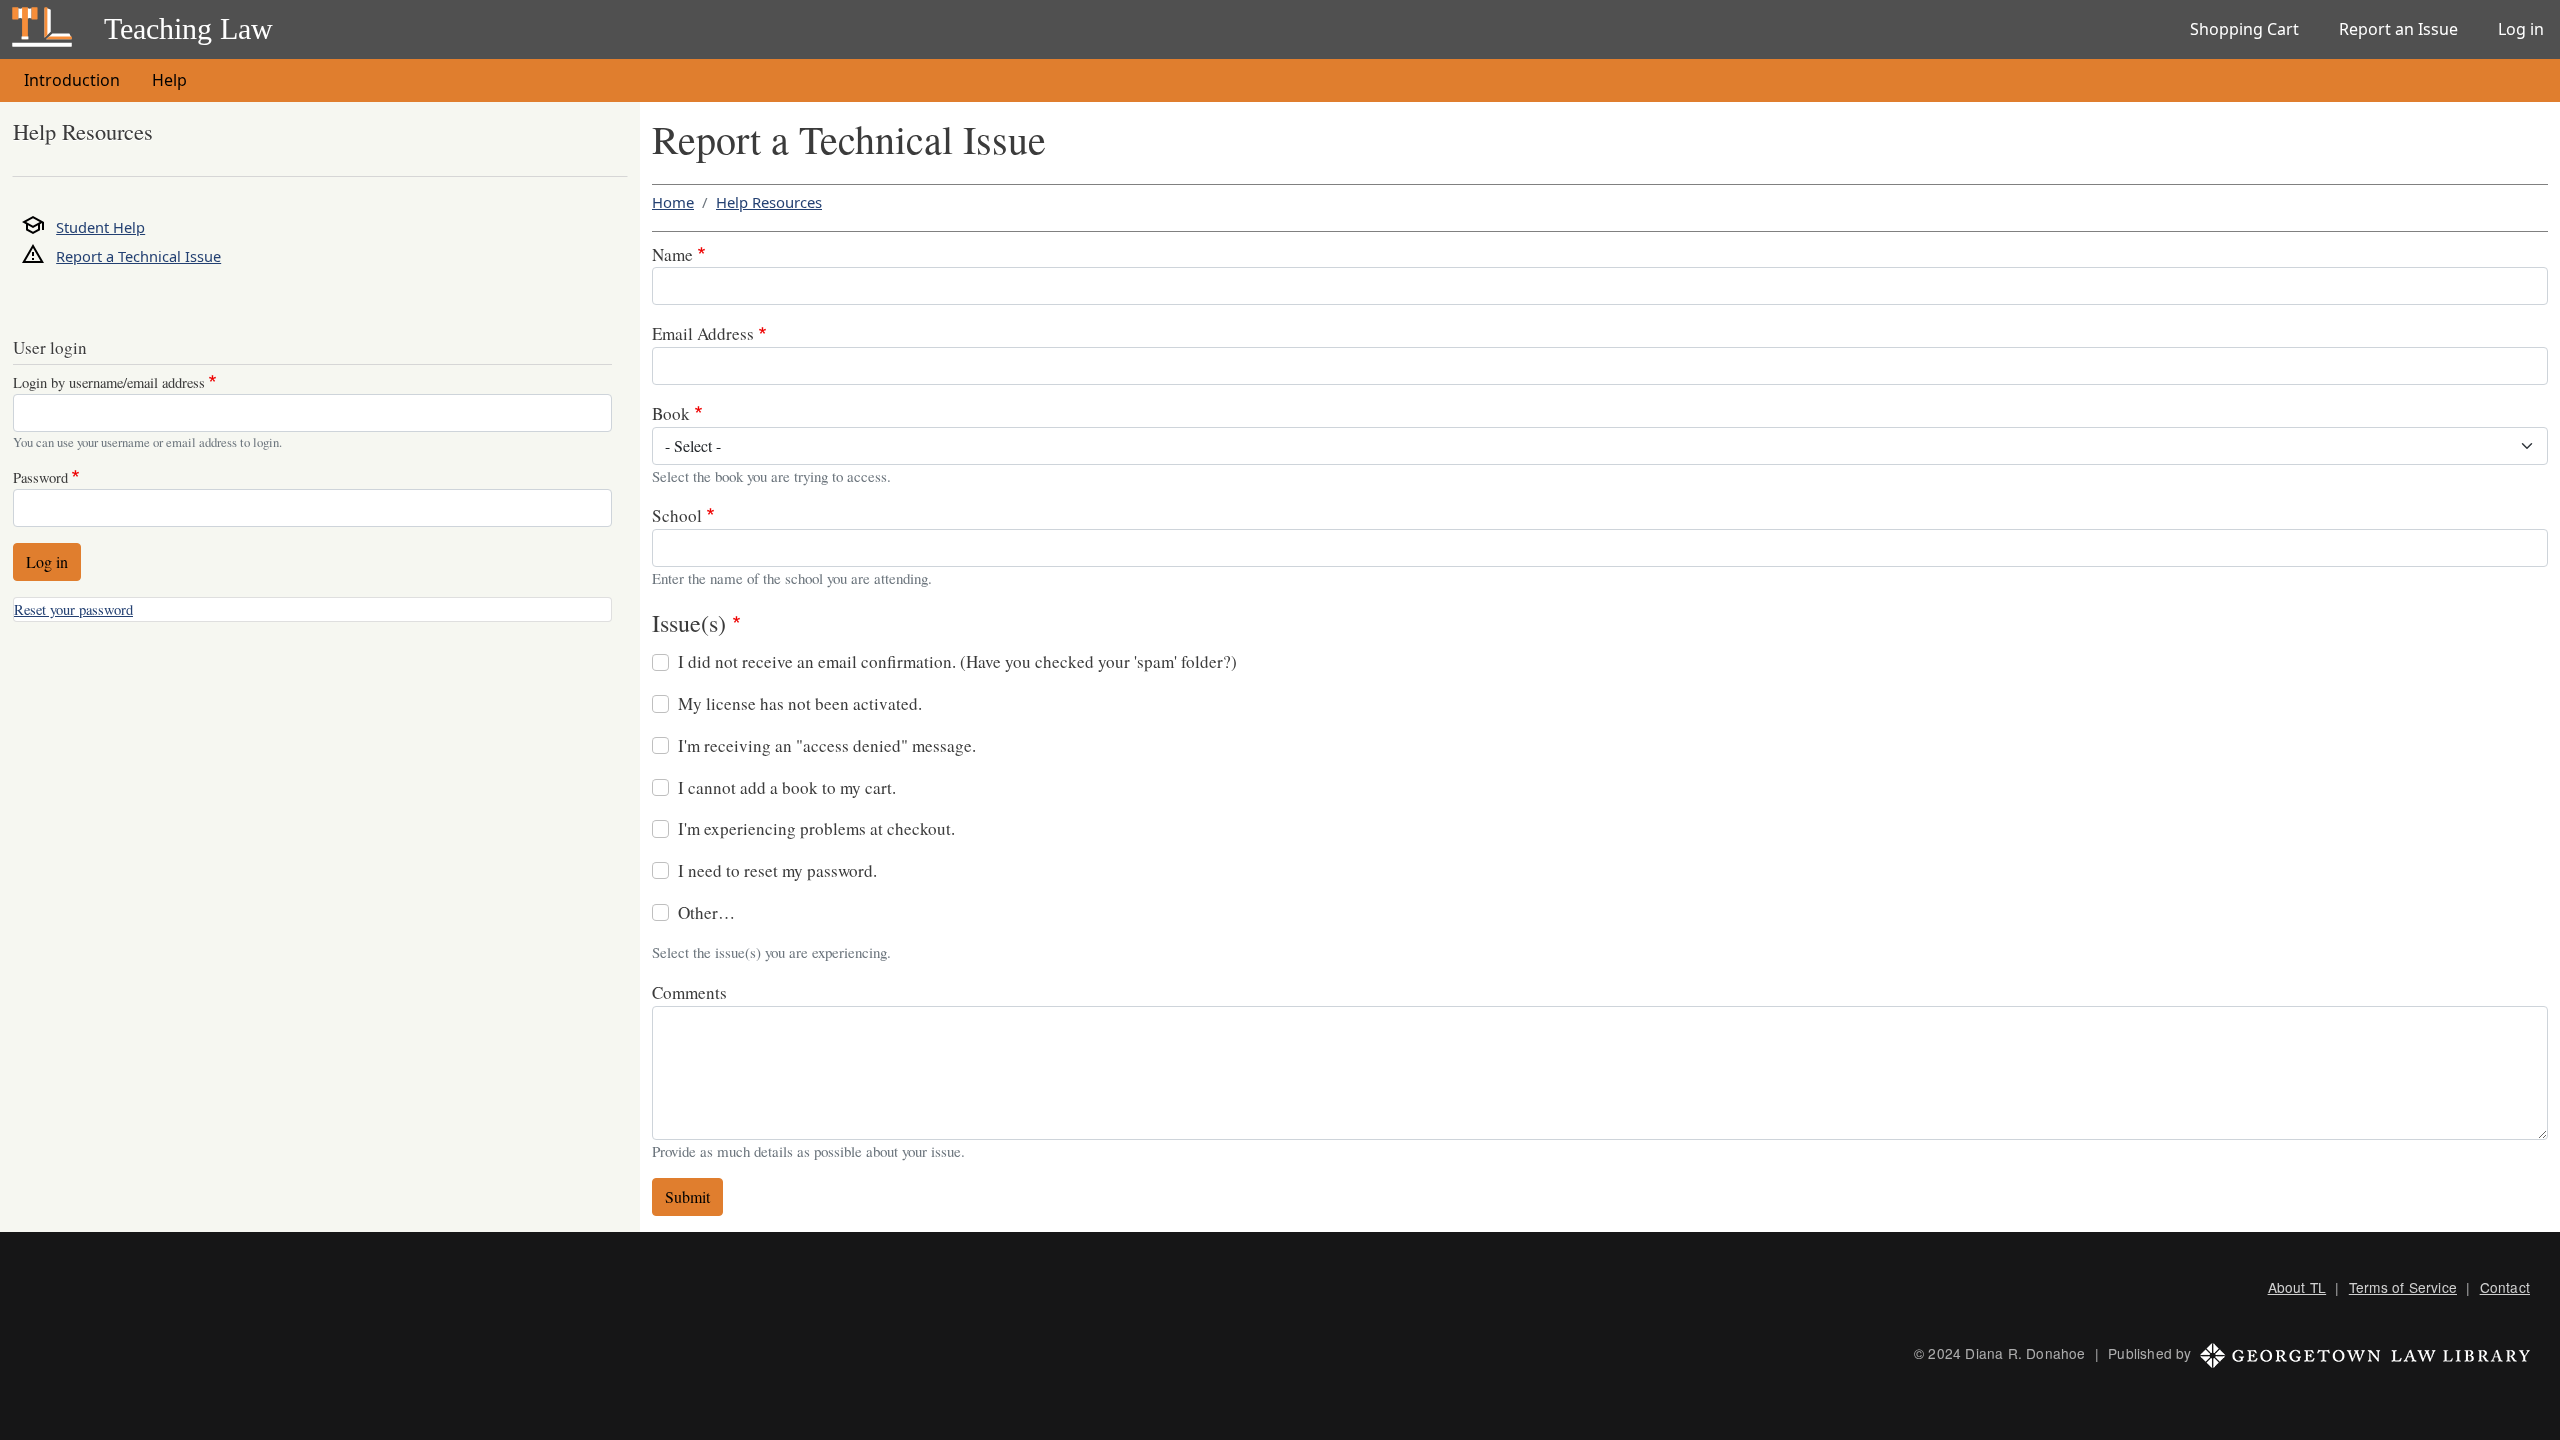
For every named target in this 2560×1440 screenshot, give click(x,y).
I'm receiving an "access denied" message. (827, 745)
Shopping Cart (2244, 29)
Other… (706, 912)
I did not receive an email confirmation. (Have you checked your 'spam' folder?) (957, 661)
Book (671, 413)
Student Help (100, 227)
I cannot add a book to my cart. (787, 787)
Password (40, 477)
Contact (2505, 1287)
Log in (2521, 29)
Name (672, 254)
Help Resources (769, 202)
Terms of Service (2403, 1287)
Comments (689, 992)
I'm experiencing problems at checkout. (816, 828)
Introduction (72, 80)
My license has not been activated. (800, 703)
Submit (687, 1196)
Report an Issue (2398, 29)
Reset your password (73, 609)
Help (169, 80)
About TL (2297, 1287)
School (677, 515)
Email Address (703, 333)
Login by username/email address (109, 382)
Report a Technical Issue (138, 256)
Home (673, 202)
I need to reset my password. (777, 870)
